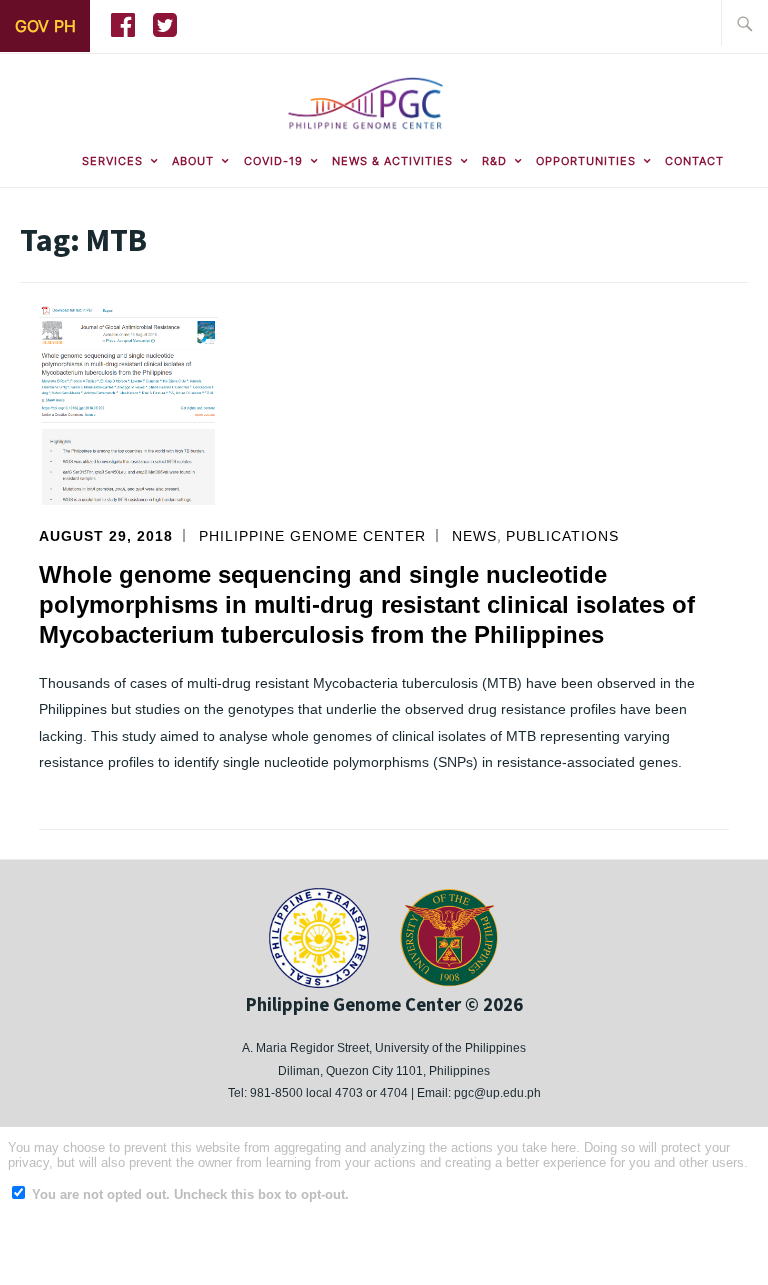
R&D (494, 161)
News (474, 536)
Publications (562, 536)
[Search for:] (745, 23)
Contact (694, 161)
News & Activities (392, 161)
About (193, 161)
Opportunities (586, 161)
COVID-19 (273, 161)
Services (112, 161)
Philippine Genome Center (312, 536)
